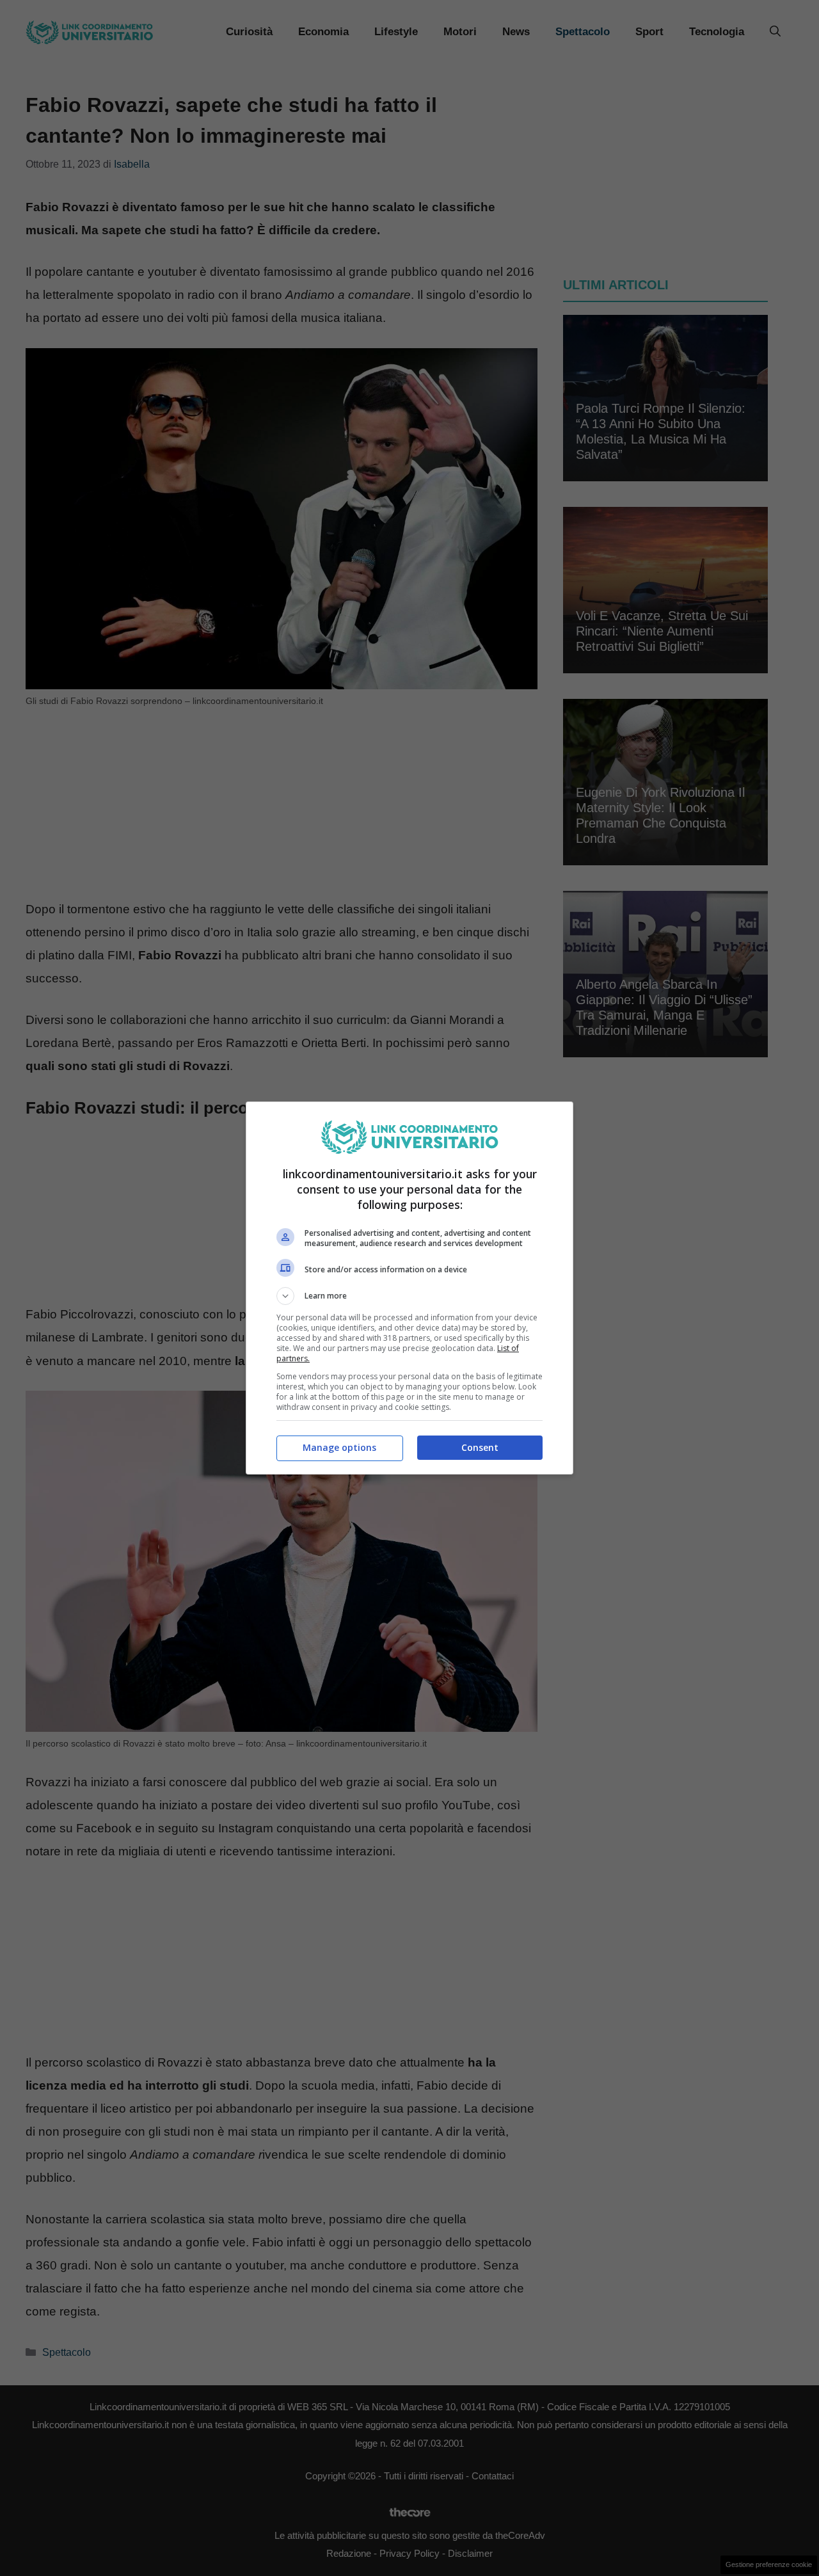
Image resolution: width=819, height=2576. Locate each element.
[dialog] (409, 1288)
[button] (409, 1296)
